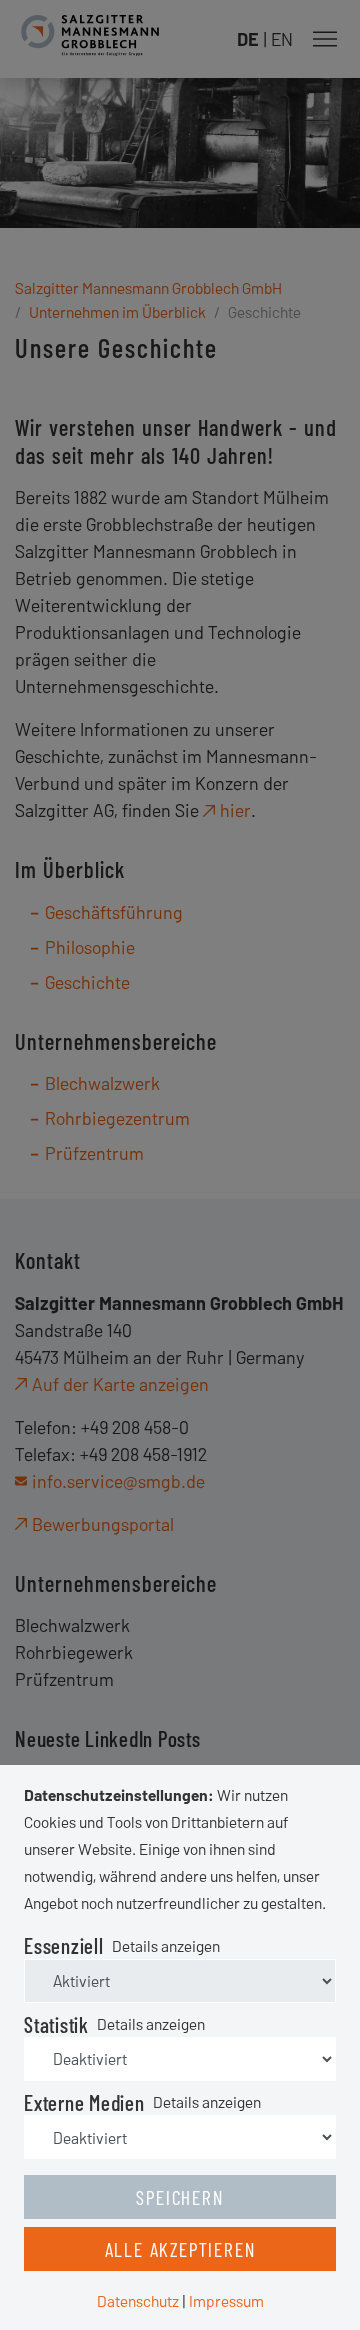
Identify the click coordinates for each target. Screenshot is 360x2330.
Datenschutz (138, 2300)
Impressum (226, 2300)
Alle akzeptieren (180, 2249)
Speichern (179, 2197)
